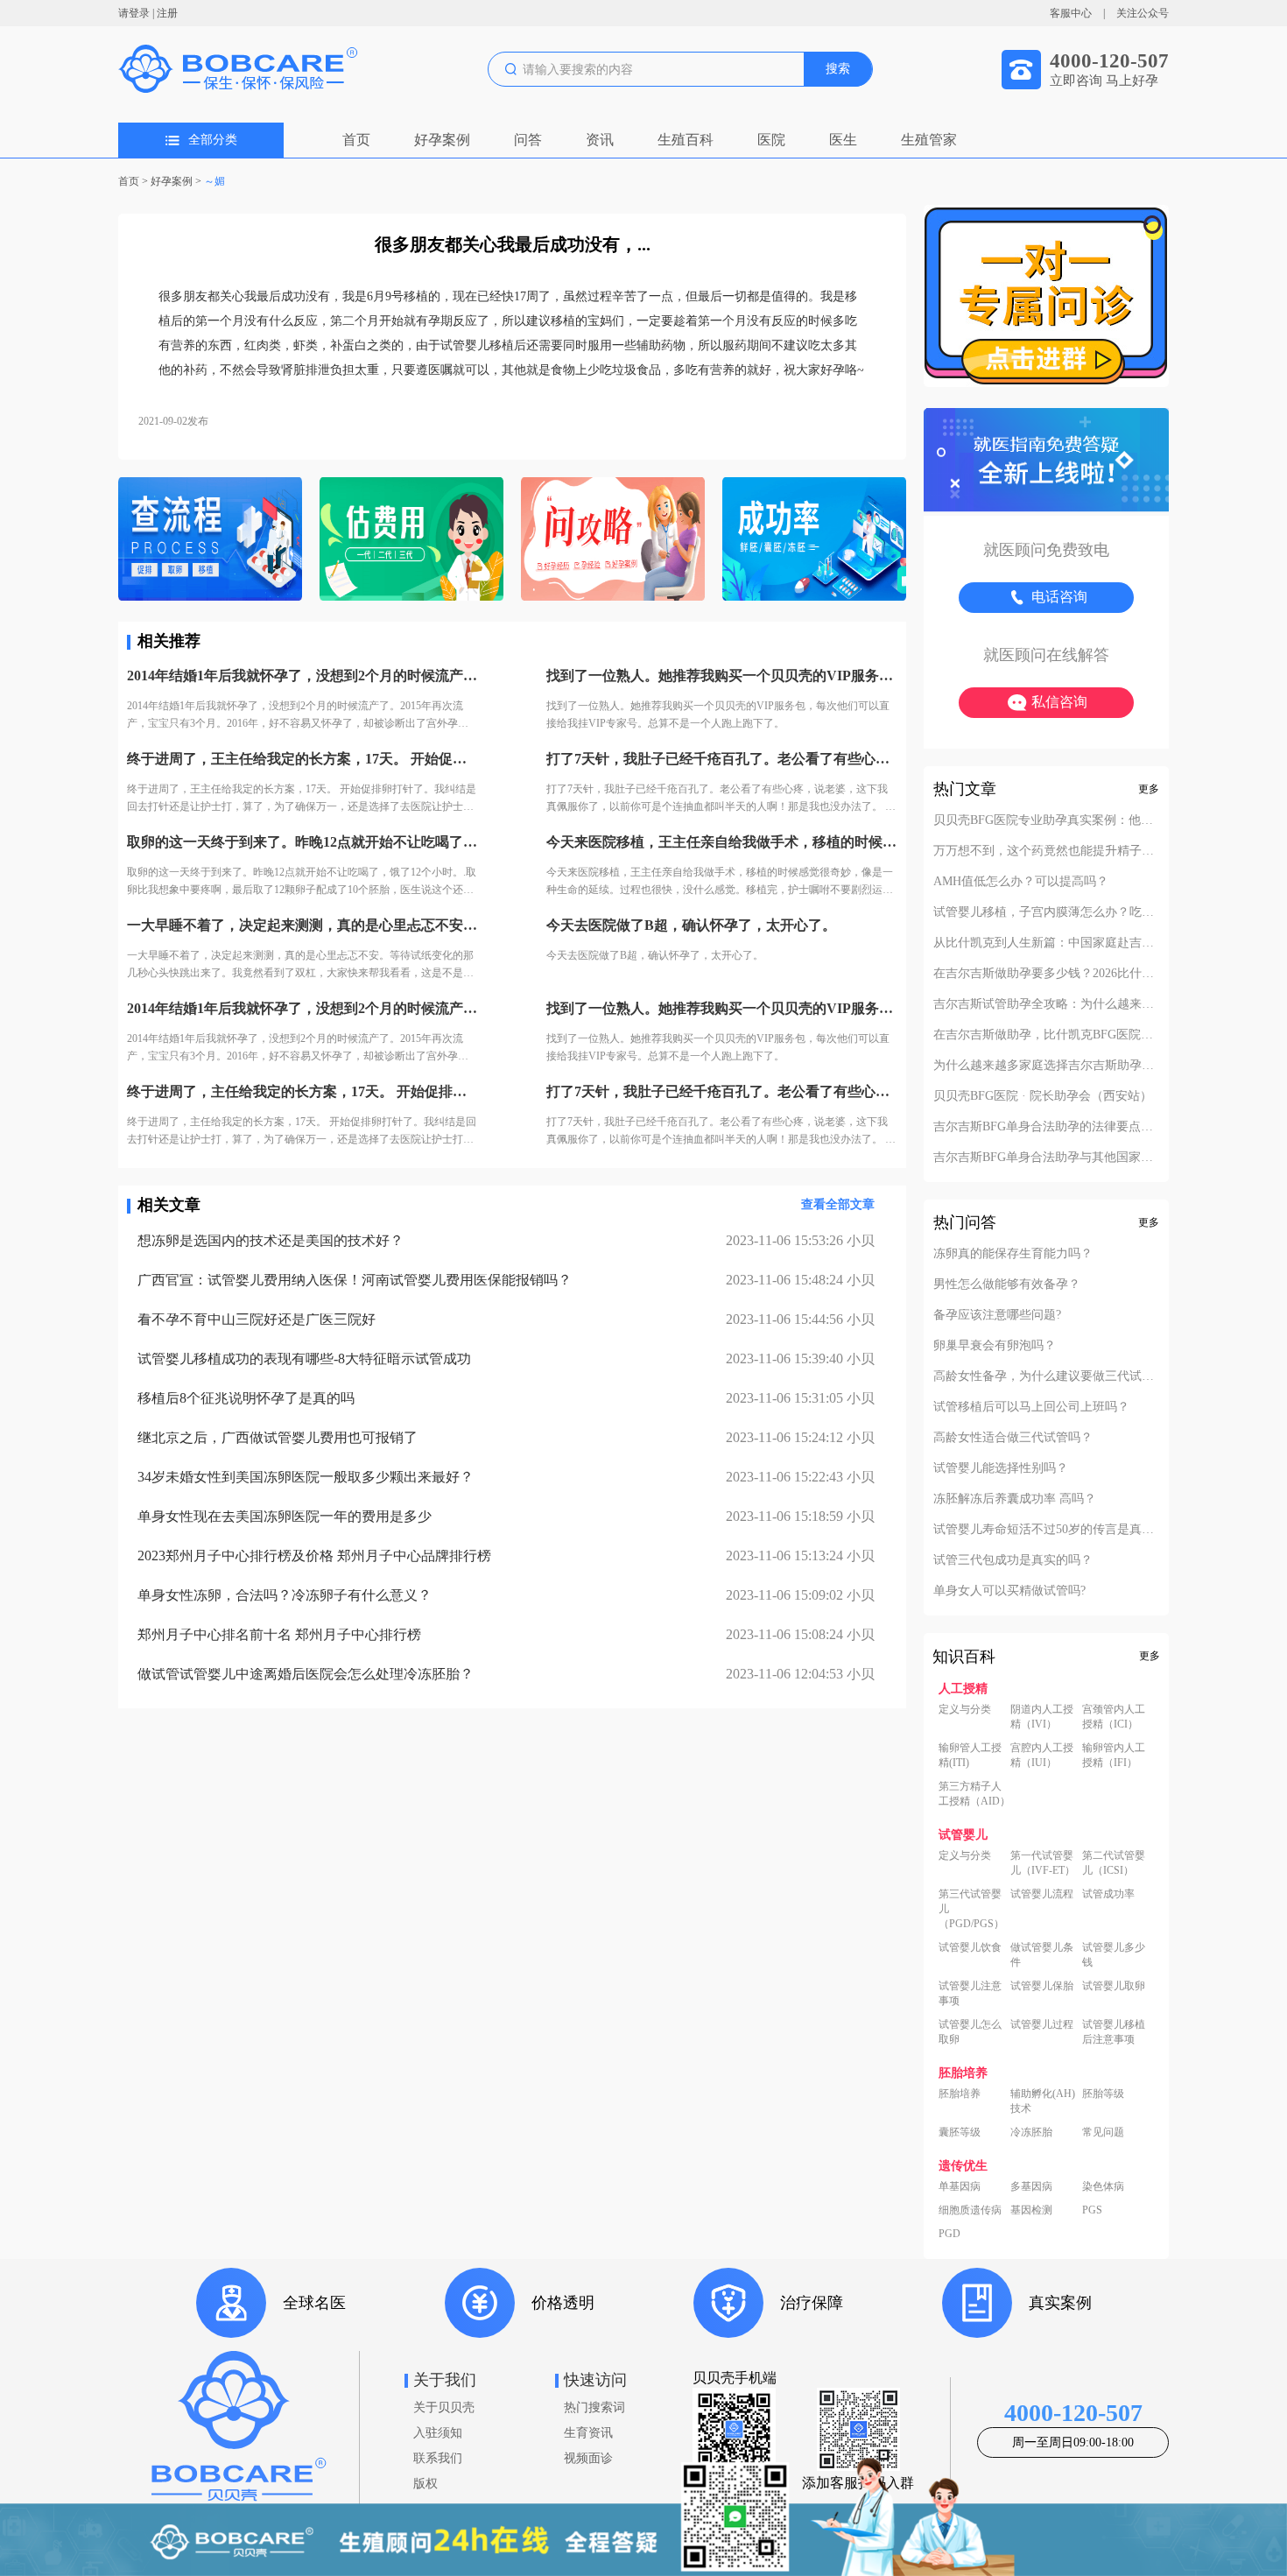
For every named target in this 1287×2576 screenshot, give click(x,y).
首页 (356, 140)
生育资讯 (588, 2433)
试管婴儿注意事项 (970, 1993)
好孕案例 (442, 140)
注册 (167, 13)
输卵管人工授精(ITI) (970, 1755)
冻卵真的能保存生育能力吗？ (1013, 1254)
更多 (1149, 789)
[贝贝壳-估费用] (411, 541)
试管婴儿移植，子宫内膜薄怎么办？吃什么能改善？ (1046, 912)
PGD (949, 2234)
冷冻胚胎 (1031, 2132)
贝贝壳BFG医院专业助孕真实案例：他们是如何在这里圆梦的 (1046, 820)
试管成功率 (1108, 1894)
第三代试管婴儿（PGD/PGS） (971, 1909)
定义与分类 (965, 1709)
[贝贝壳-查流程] (210, 541)
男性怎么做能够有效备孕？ (1007, 1284)
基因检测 (1031, 2210)
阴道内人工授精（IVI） (1042, 1717)
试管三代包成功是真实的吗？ (1013, 1560)
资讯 (600, 140)
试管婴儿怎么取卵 (970, 2032)
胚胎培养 (960, 2094)
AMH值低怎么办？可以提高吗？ (1021, 882)
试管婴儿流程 (1042, 1894)
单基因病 (960, 2186)
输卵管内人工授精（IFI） (1114, 1755)
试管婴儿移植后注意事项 (1114, 2032)
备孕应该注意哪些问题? (997, 1315)
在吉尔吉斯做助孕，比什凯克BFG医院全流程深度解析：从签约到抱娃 (1046, 1035)
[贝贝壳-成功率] (814, 541)
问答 (528, 140)
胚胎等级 (1103, 2094)
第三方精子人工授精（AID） (974, 1794)
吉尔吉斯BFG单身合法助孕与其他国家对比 (1046, 1158)
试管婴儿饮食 (970, 1947)
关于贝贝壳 (444, 2407)
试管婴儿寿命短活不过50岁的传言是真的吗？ (1046, 1530)
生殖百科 (686, 140)
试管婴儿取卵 (1114, 1986)
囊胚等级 (960, 2132)
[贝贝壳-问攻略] (613, 541)
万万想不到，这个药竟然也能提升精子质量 (1046, 851)
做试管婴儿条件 (1042, 1955)
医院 (771, 140)
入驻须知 (438, 2433)
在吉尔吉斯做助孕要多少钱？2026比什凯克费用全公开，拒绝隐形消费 (1046, 974)
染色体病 (1103, 2186)
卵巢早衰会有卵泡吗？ (995, 1346)
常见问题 (1103, 2132)
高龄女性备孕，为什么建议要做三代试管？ (1046, 1376)
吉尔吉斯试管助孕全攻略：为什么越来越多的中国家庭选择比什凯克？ (1046, 1004)
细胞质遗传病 (970, 2210)
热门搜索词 (594, 2407)
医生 (843, 140)
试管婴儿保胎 (1042, 1986)
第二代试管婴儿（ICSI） (1114, 1863)
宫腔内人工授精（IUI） (1042, 1755)
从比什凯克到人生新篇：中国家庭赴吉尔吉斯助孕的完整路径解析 (1046, 943)
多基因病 (1031, 2186)
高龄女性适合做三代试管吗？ (1013, 1438)
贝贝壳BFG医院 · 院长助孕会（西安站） (1043, 1096)
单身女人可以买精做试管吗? (1009, 1591)
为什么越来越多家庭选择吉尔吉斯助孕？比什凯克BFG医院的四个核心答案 (1046, 1066)
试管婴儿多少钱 (1114, 1955)
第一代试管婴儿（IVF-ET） (1043, 1863)
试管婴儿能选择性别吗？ (1001, 1468)
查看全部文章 (838, 1204)
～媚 (214, 181)
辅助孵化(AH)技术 (1043, 2101)
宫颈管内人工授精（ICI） (1114, 1717)
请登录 (134, 13)
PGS (1092, 2210)
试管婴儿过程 (1042, 2024)
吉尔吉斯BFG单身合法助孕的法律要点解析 (1046, 1127)
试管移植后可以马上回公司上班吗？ (1031, 1407)
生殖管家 (929, 140)
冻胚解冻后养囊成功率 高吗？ (1015, 1499)
